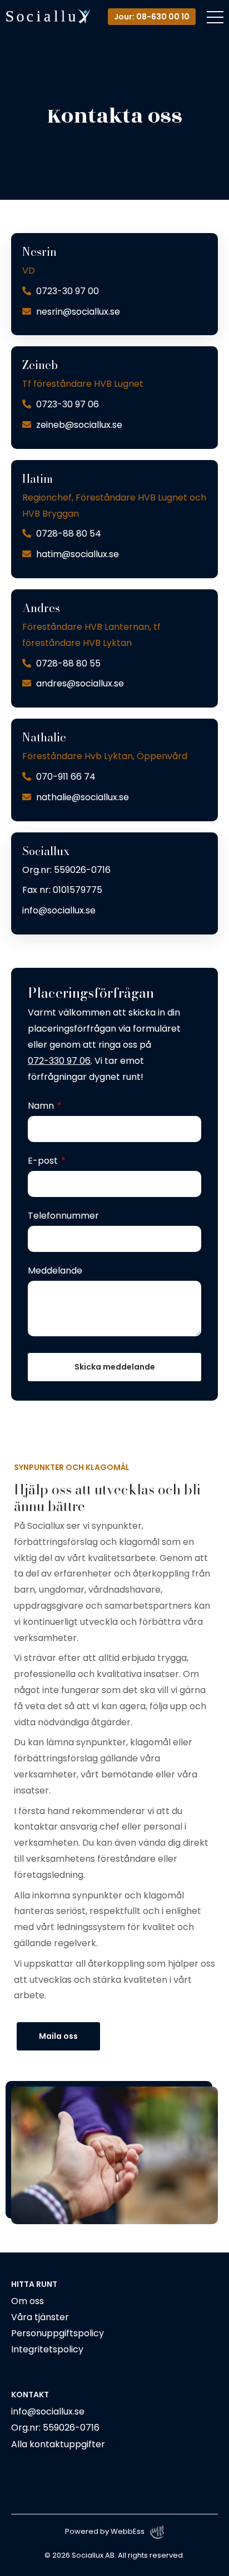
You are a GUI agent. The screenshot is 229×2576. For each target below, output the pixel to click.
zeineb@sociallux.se (78, 425)
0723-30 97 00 (66, 291)
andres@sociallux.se (79, 683)
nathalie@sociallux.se (81, 797)
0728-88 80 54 (68, 534)
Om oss (28, 2301)
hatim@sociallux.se (76, 554)
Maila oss (58, 2036)
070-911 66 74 (65, 777)
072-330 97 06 (59, 1061)
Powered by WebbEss (105, 2531)
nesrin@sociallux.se (77, 312)
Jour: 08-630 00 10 (152, 17)
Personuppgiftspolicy (58, 2333)
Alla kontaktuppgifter (58, 2444)
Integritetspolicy (47, 2349)
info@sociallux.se (59, 910)
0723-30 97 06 (66, 404)
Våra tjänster (40, 2317)
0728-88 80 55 (67, 663)
